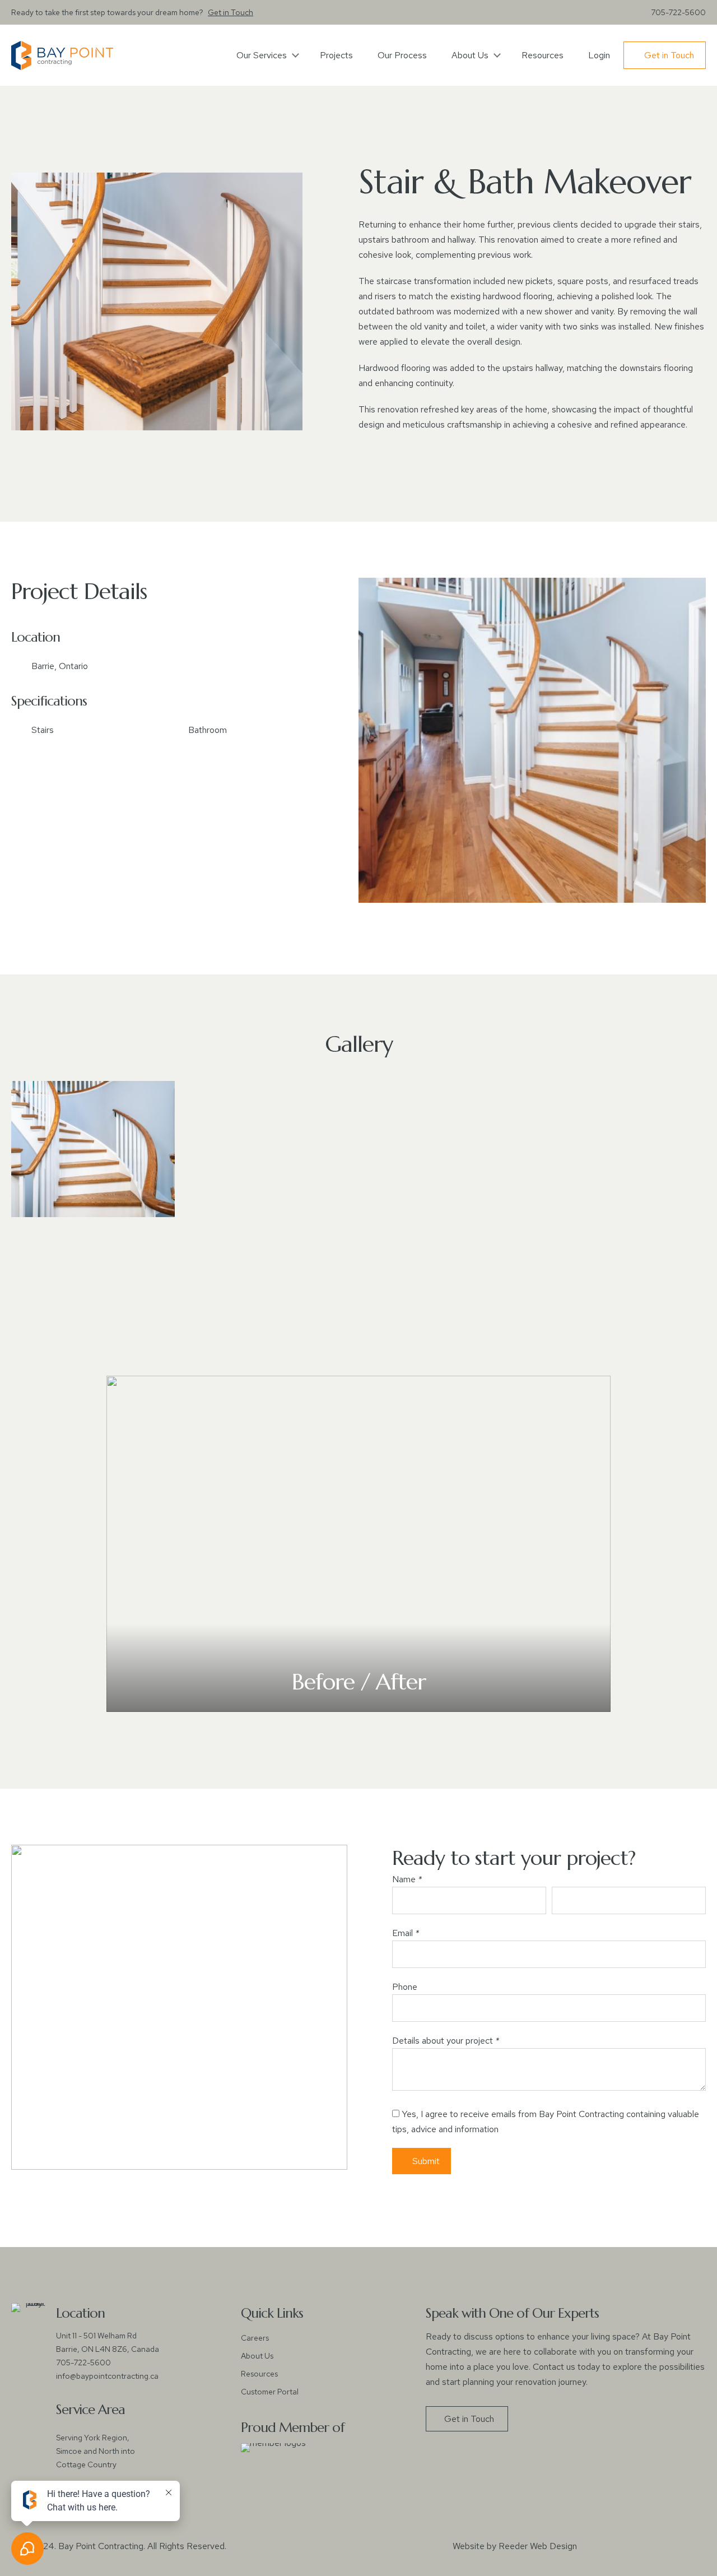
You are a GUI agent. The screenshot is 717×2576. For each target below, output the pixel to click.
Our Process (402, 55)
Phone (405, 1987)
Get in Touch (231, 12)
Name (407, 1879)
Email (406, 1933)
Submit (426, 2161)
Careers (255, 2338)
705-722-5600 (678, 12)
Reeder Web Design (538, 2546)
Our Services (262, 55)
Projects (336, 55)
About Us (470, 55)
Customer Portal (270, 2392)
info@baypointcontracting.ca (107, 2376)
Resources (543, 55)
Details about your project (446, 2041)
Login (599, 55)
